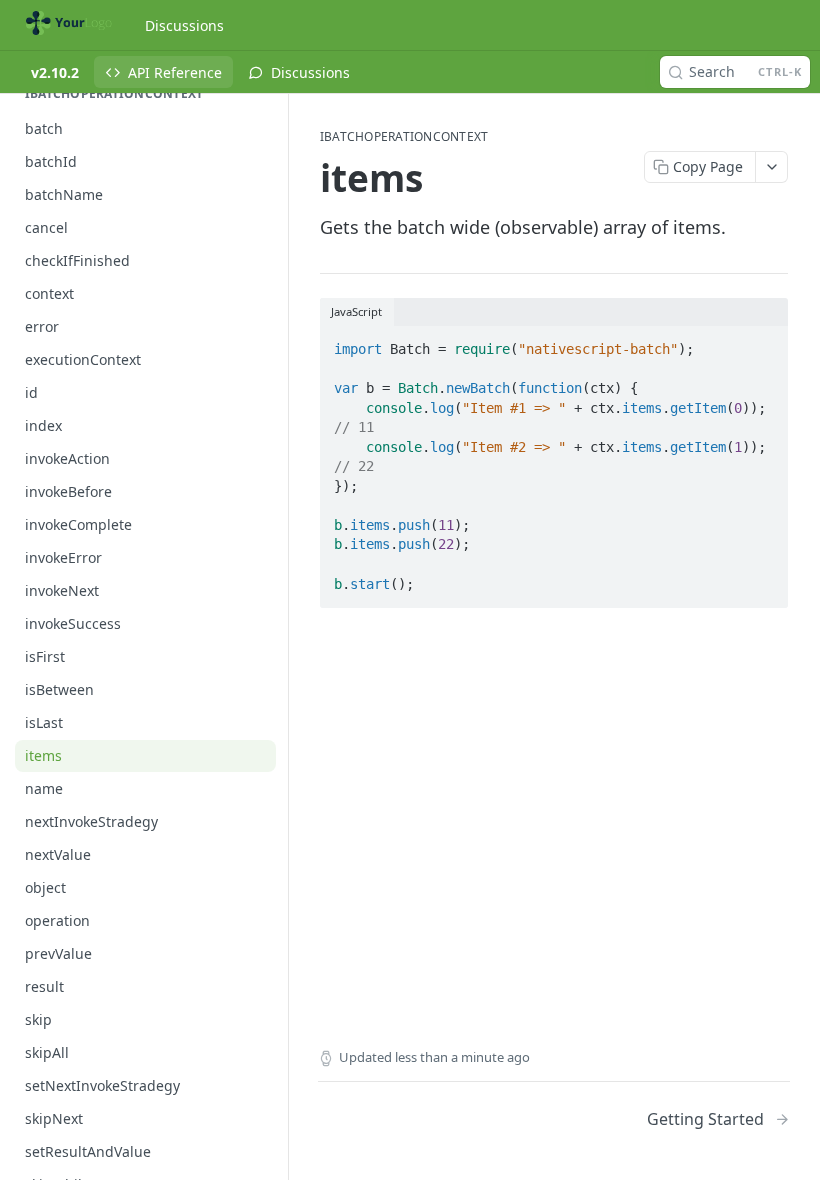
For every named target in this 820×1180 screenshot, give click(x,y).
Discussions (184, 25)
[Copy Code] (764, 343)
